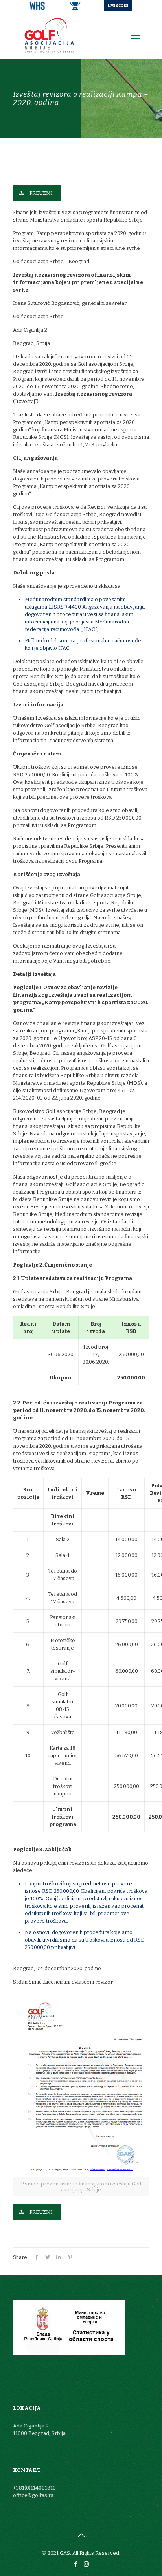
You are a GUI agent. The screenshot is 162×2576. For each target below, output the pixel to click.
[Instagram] (86, 2564)
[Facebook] (76, 2564)
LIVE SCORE (118, 6)
